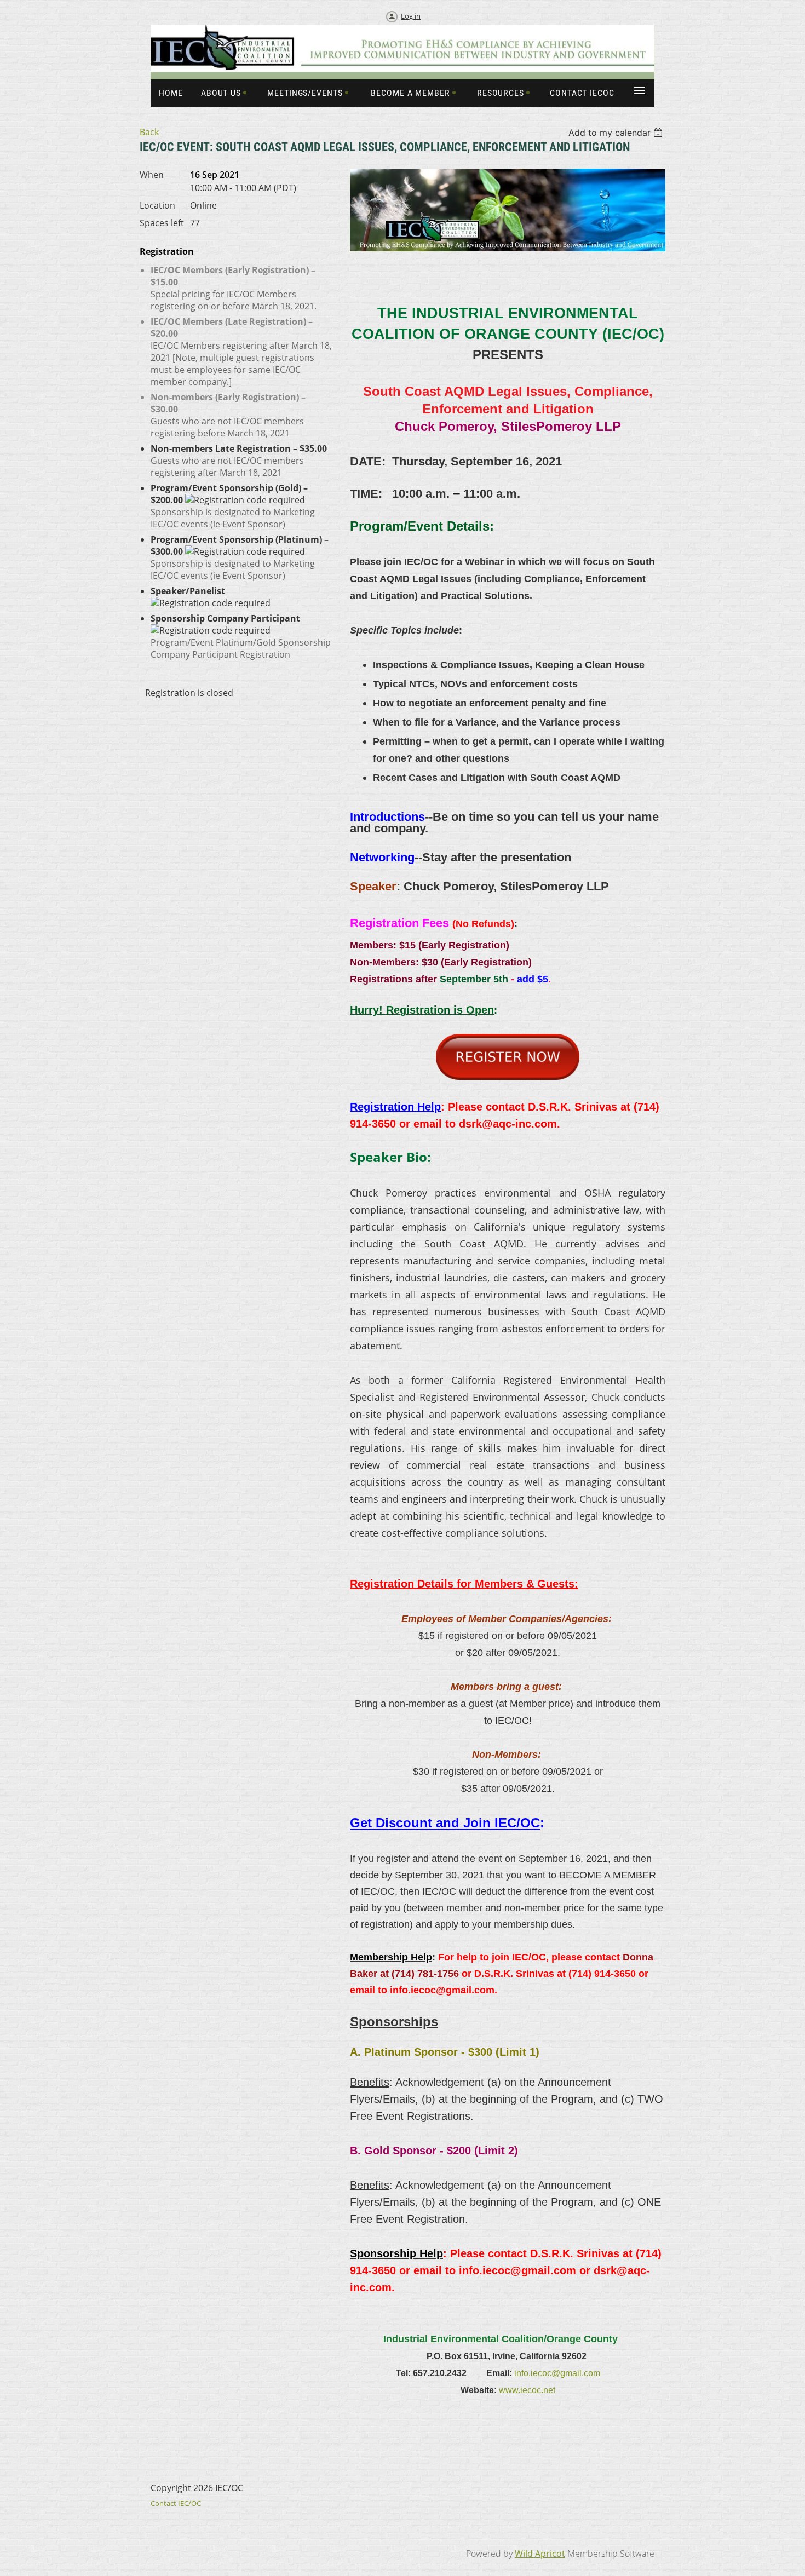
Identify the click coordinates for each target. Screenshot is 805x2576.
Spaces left (162, 223)
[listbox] (617, 133)
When (152, 175)
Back (149, 132)
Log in (411, 16)
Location (157, 205)
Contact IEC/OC (176, 2503)
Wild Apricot (540, 2554)
